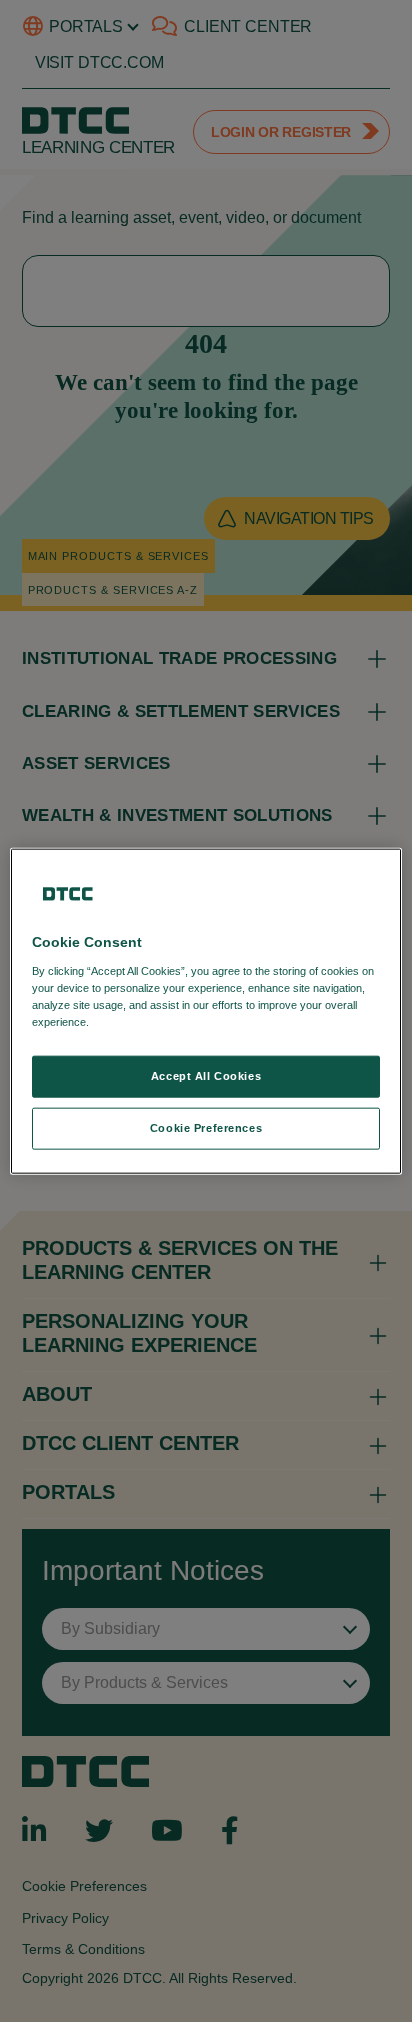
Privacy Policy (133, 1021)
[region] (205, 1011)
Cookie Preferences (206, 1127)
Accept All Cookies (206, 1076)
